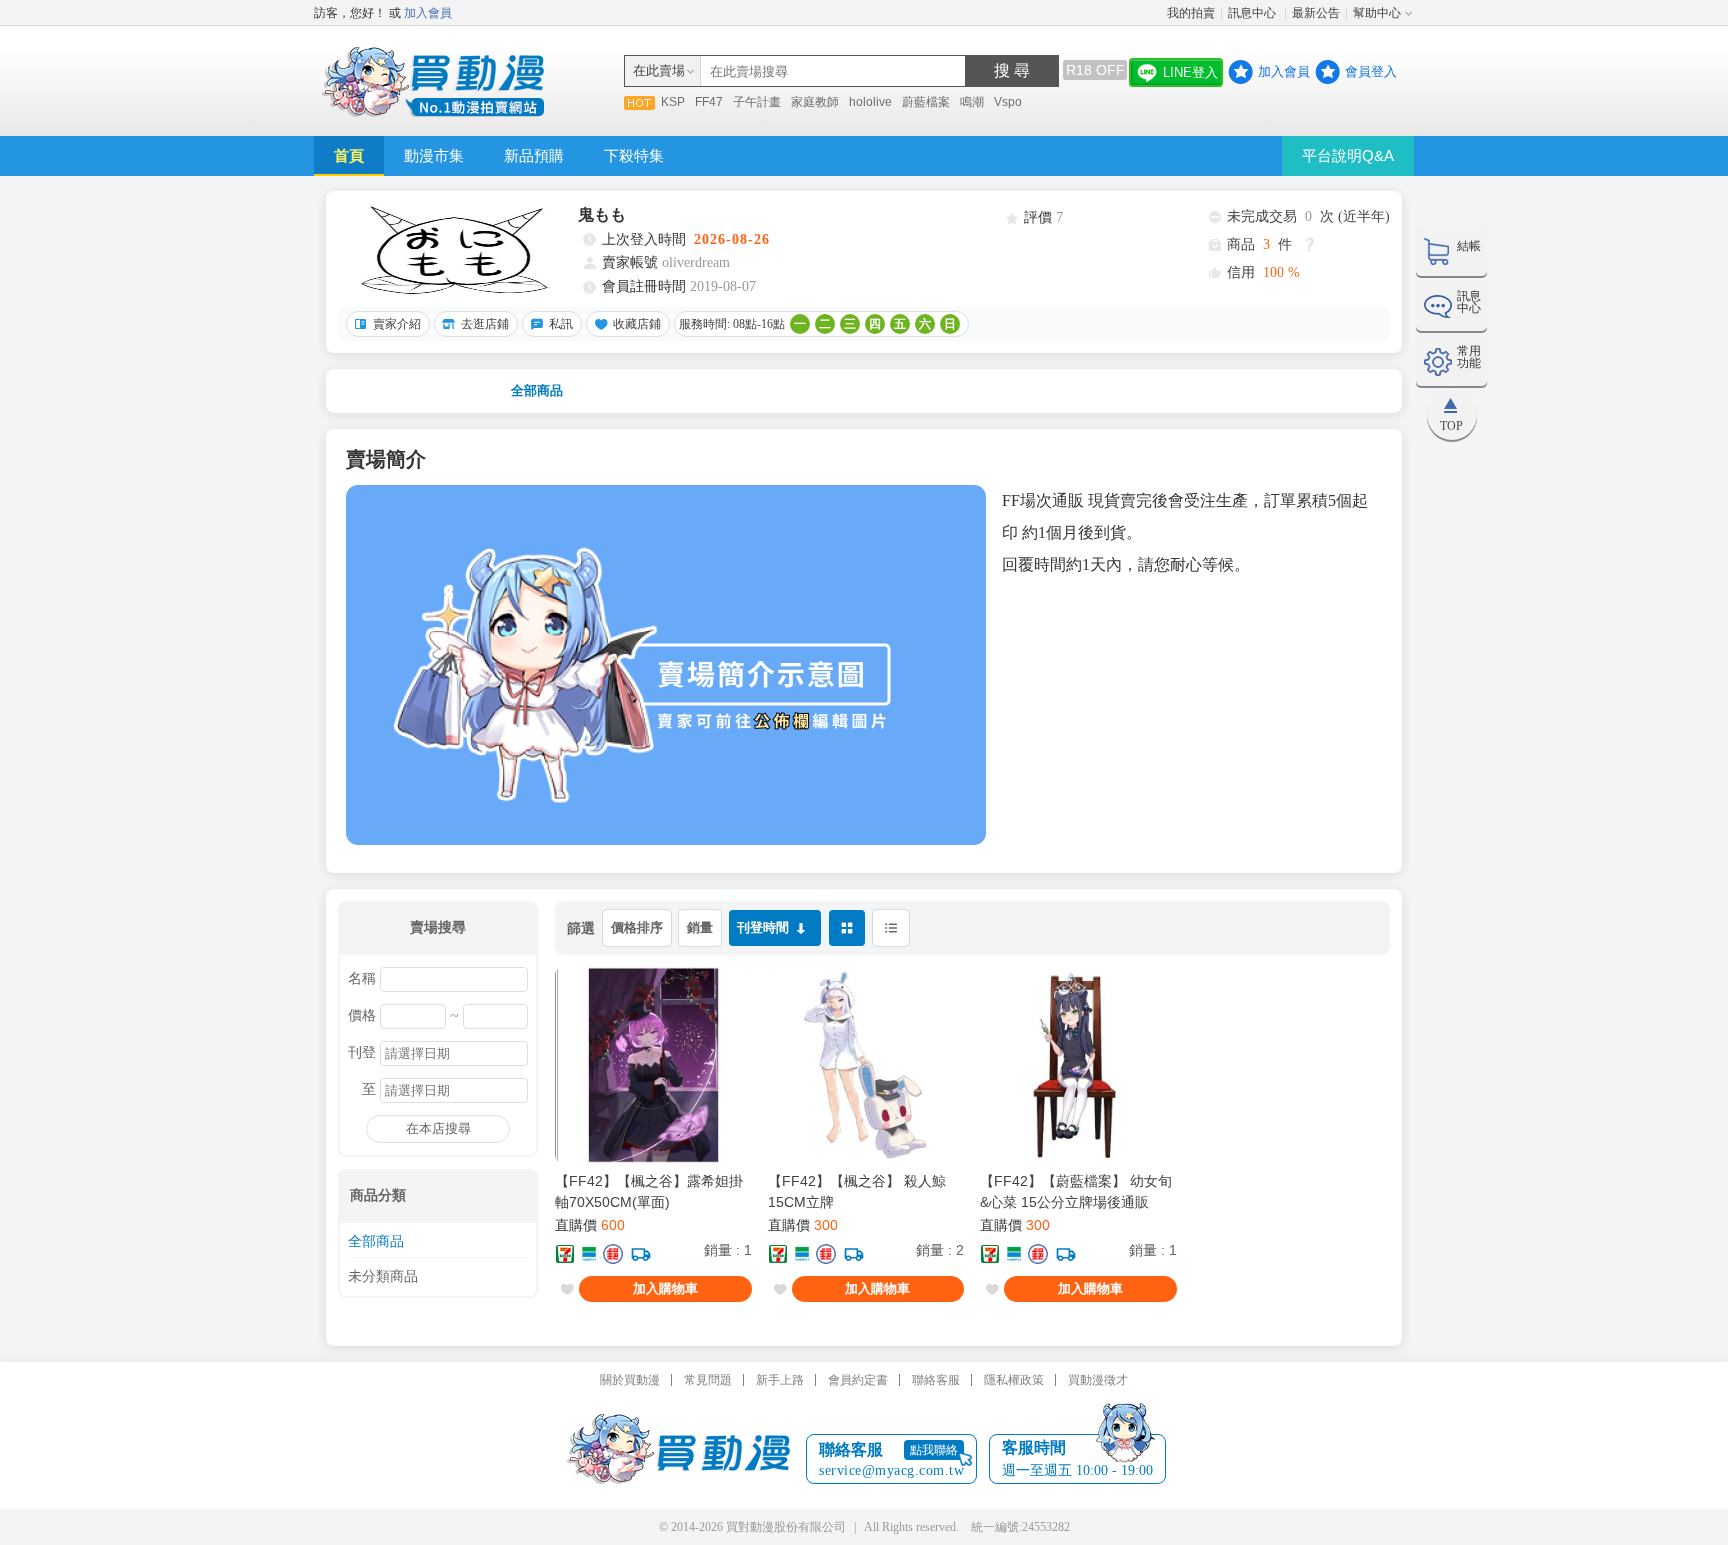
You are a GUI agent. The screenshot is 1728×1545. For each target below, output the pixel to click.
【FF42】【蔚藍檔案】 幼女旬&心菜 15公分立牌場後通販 (1076, 1191)
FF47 (709, 102)
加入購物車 (665, 1288)
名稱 (362, 979)
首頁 (349, 155)
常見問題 (708, 1380)
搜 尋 (1012, 70)
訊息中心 (1253, 13)
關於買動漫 (630, 1380)
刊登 (362, 1053)
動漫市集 (434, 155)
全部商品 (537, 390)
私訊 (561, 324)
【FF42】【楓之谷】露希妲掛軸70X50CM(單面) (649, 1191)
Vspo (1008, 102)
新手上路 (780, 1380)
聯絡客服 (936, 1380)
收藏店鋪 (637, 324)
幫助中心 (1377, 13)
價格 (362, 1016)
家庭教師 (815, 102)
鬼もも (602, 214)
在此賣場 (659, 70)
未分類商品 (383, 1277)
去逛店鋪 (485, 324)
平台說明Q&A (1348, 155)
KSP (673, 102)
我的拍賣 (1191, 13)
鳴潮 (972, 102)
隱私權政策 (1014, 1380)
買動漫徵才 (1098, 1380)
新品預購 (534, 155)
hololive (870, 102)
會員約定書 (858, 1380)
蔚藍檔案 (926, 102)
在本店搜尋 (438, 1128)
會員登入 (1371, 71)
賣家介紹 (397, 324)
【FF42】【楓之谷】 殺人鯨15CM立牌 (857, 1191)
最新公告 (1316, 13)
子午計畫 (757, 102)
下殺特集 (634, 155)
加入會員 (428, 13)
